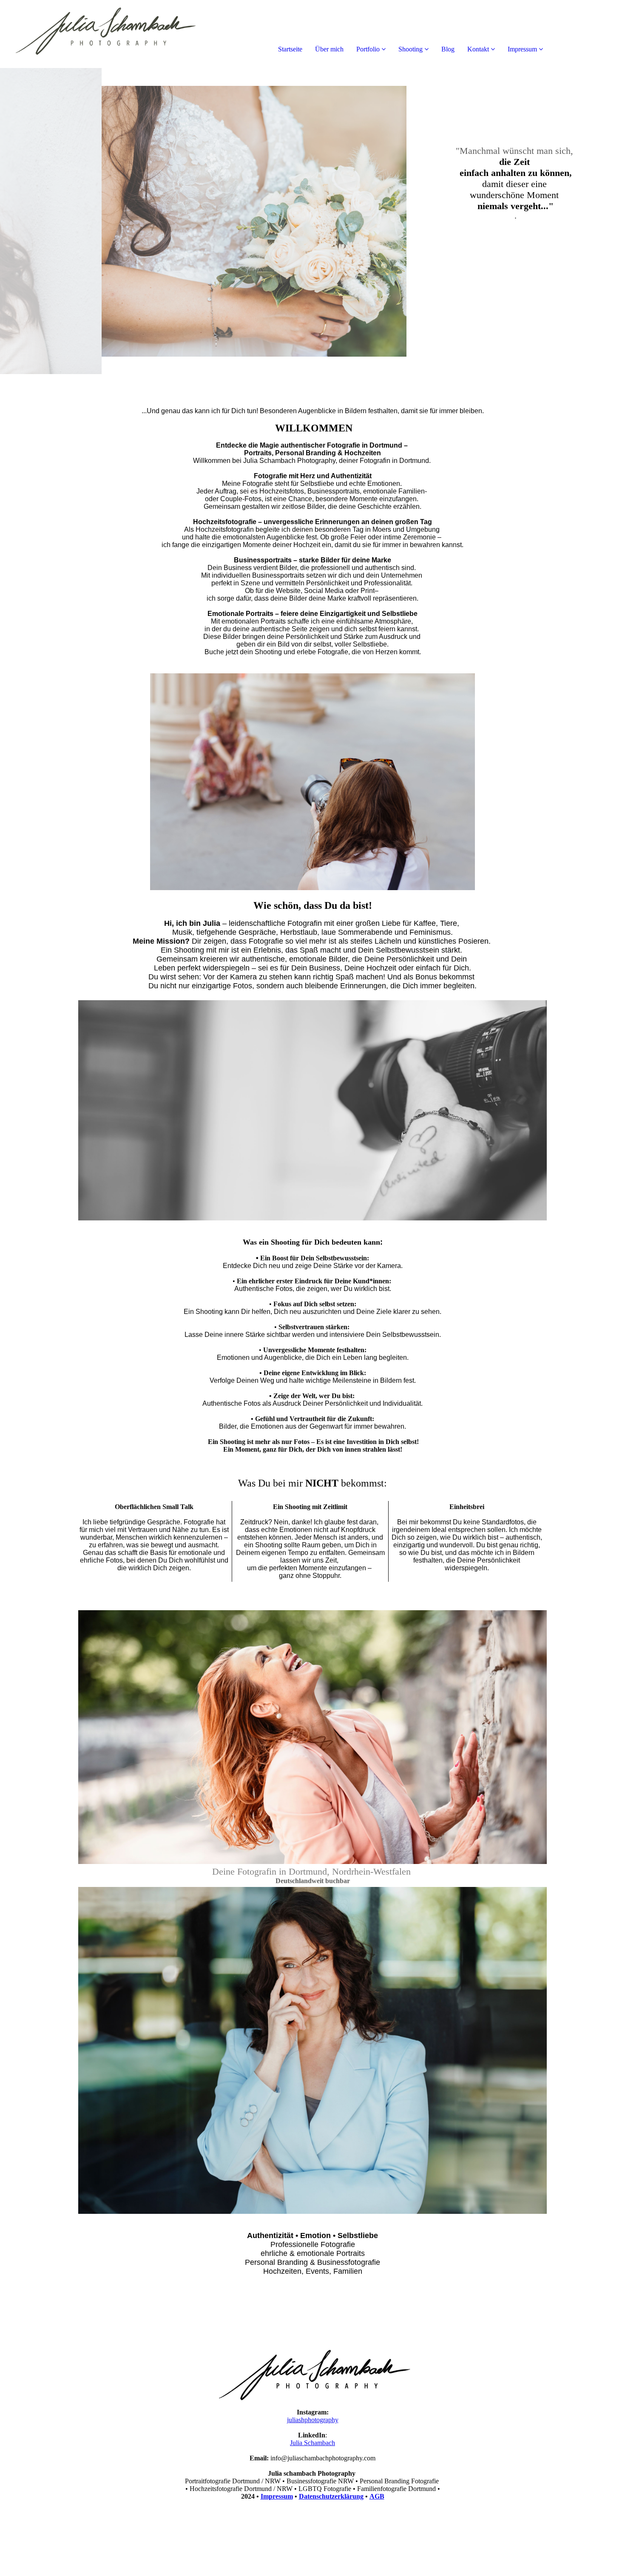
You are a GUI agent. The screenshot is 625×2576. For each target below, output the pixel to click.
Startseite (290, 49)
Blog (448, 49)
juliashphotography (313, 2420)
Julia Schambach (312, 2443)
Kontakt (478, 49)
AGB (377, 2496)
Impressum (522, 49)
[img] (98, 34)
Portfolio (368, 49)
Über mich (329, 49)
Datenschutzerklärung (331, 2496)
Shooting (411, 49)
